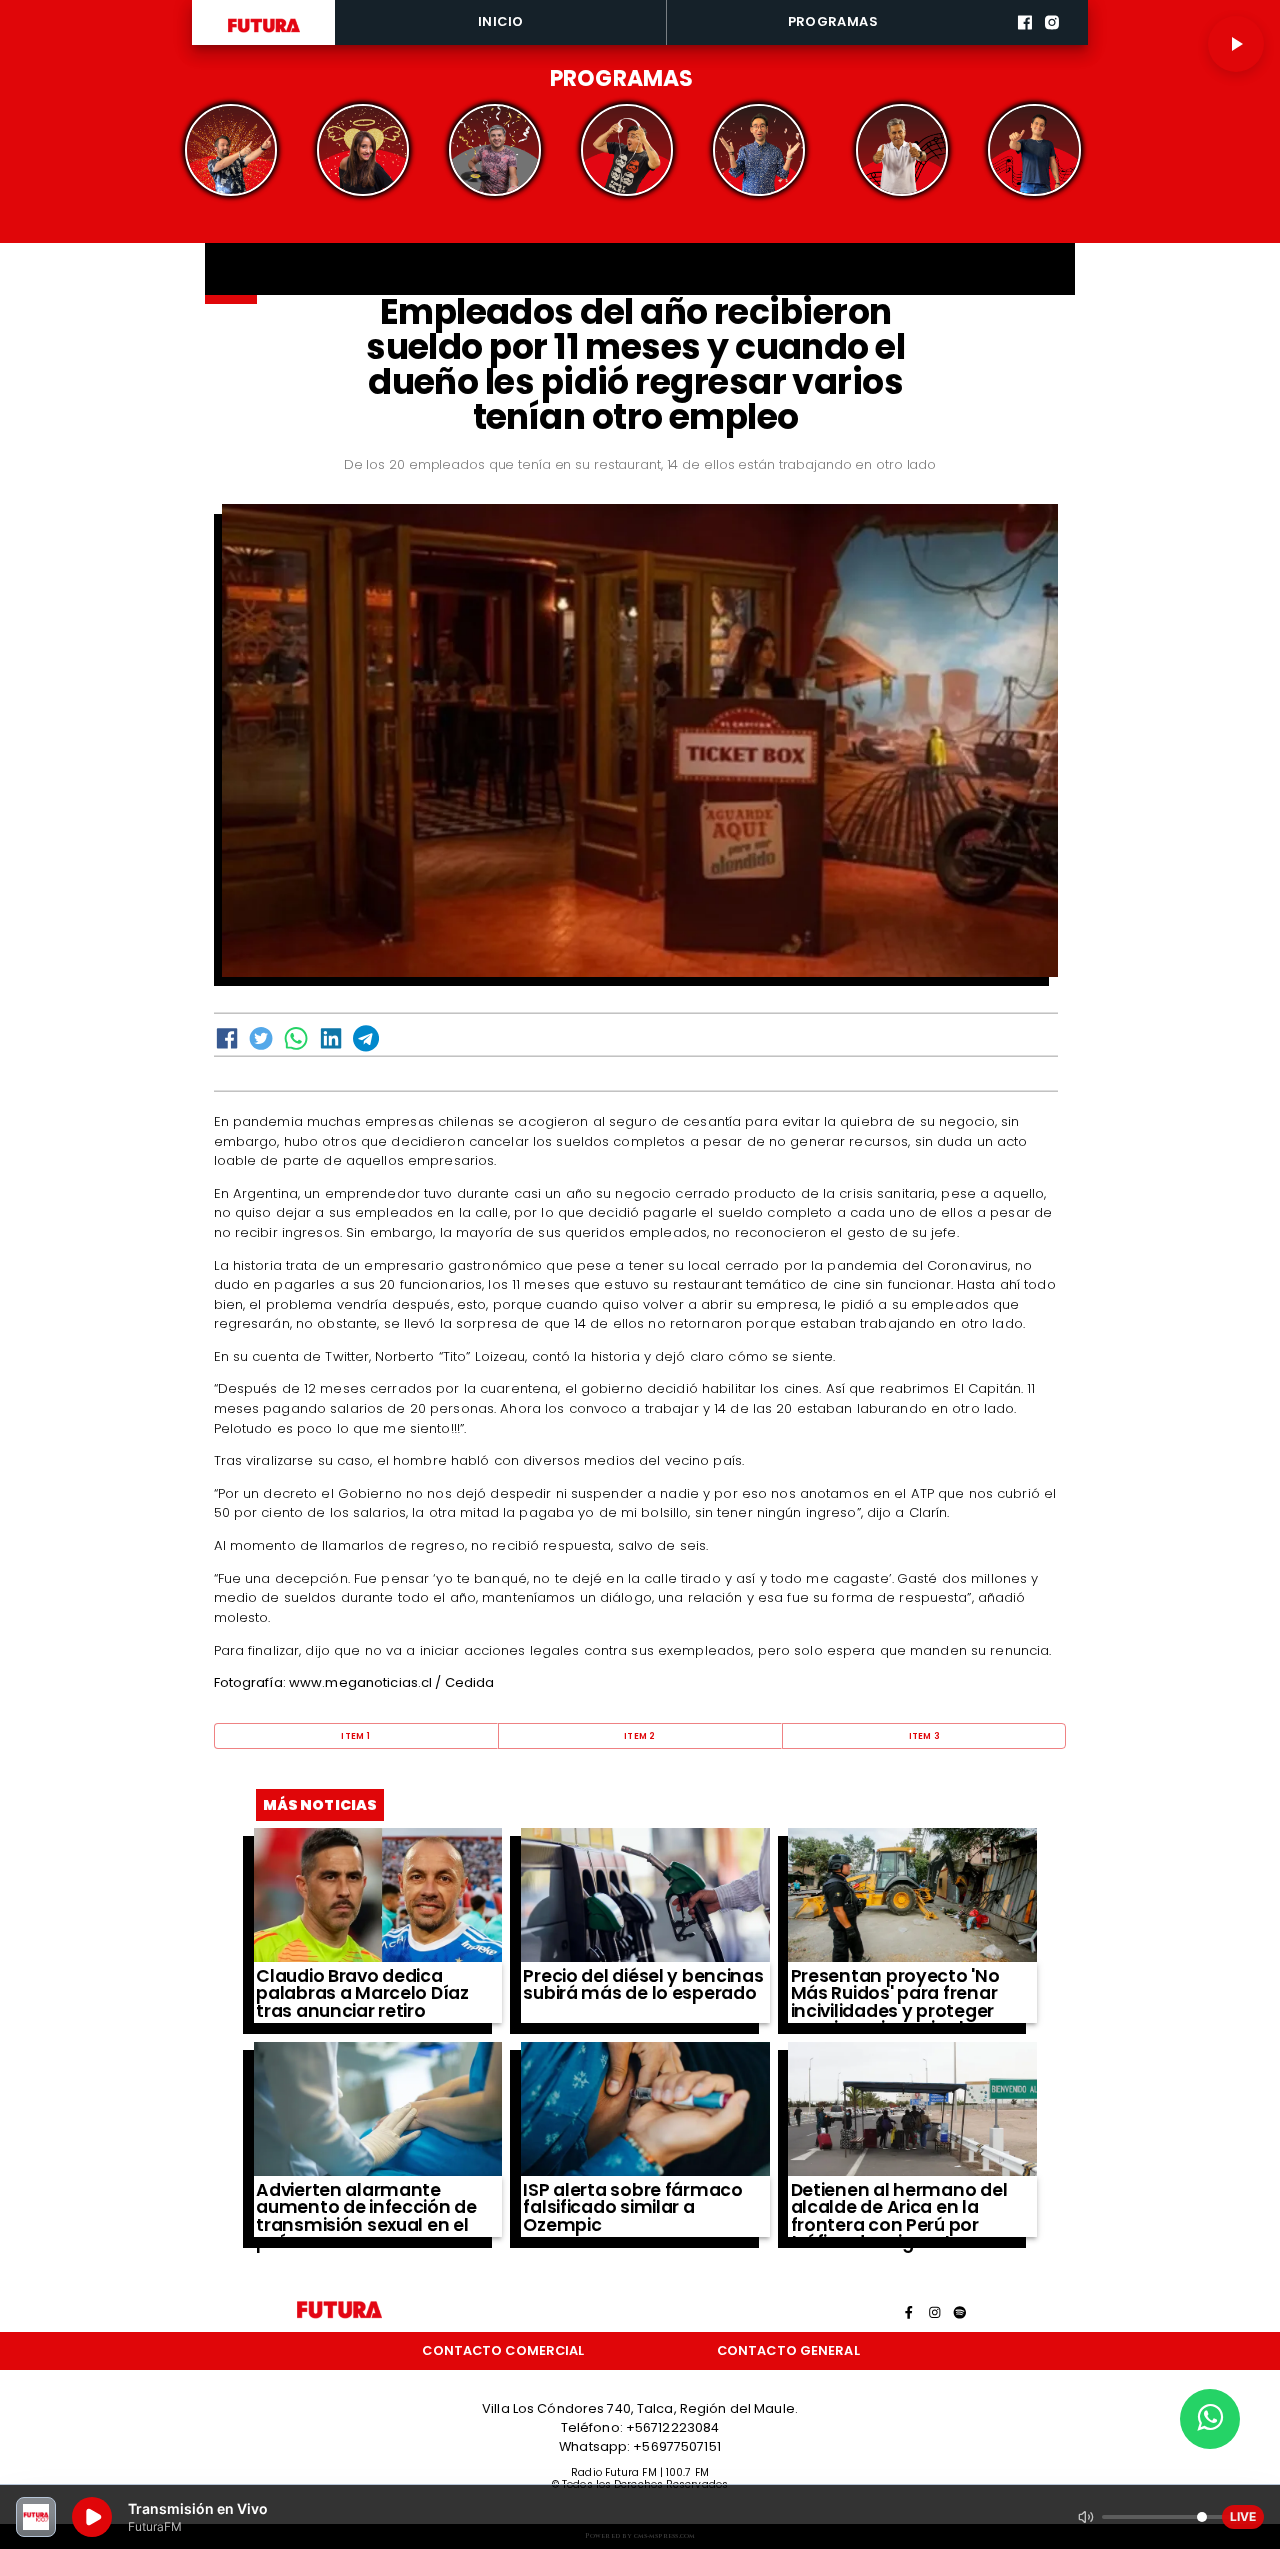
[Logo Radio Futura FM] (264, 33)
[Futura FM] (231, 150)
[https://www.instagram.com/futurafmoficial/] (1052, 42)
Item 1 (355, 1736)
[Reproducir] (1236, 44)
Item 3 (925, 1736)
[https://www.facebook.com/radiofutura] (1025, 42)
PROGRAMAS (833, 21)
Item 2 (640, 1736)
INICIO (500, 21)
